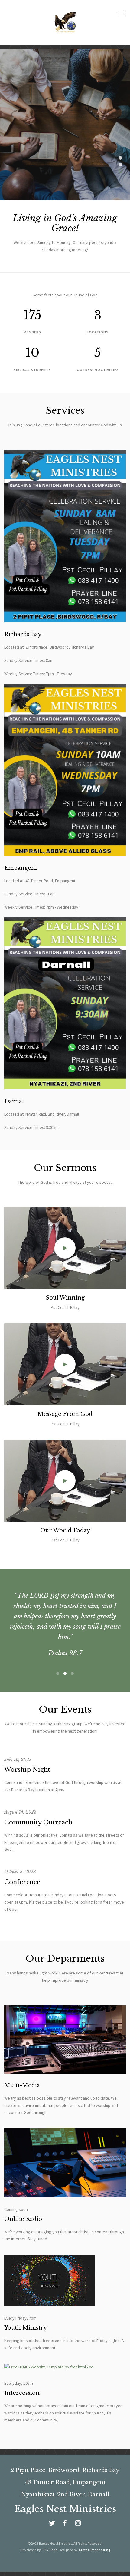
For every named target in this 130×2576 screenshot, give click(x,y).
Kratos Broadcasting (94, 2539)
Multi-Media (22, 2075)
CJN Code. (50, 2539)
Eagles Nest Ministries (65, 2499)
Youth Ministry (26, 2317)
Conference (22, 1872)
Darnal (14, 1101)
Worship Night (27, 1759)
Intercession (22, 2383)
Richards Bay (23, 634)
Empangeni (21, 868)
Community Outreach (38, 1812)
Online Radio (23, 2209)
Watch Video (67, 138)
